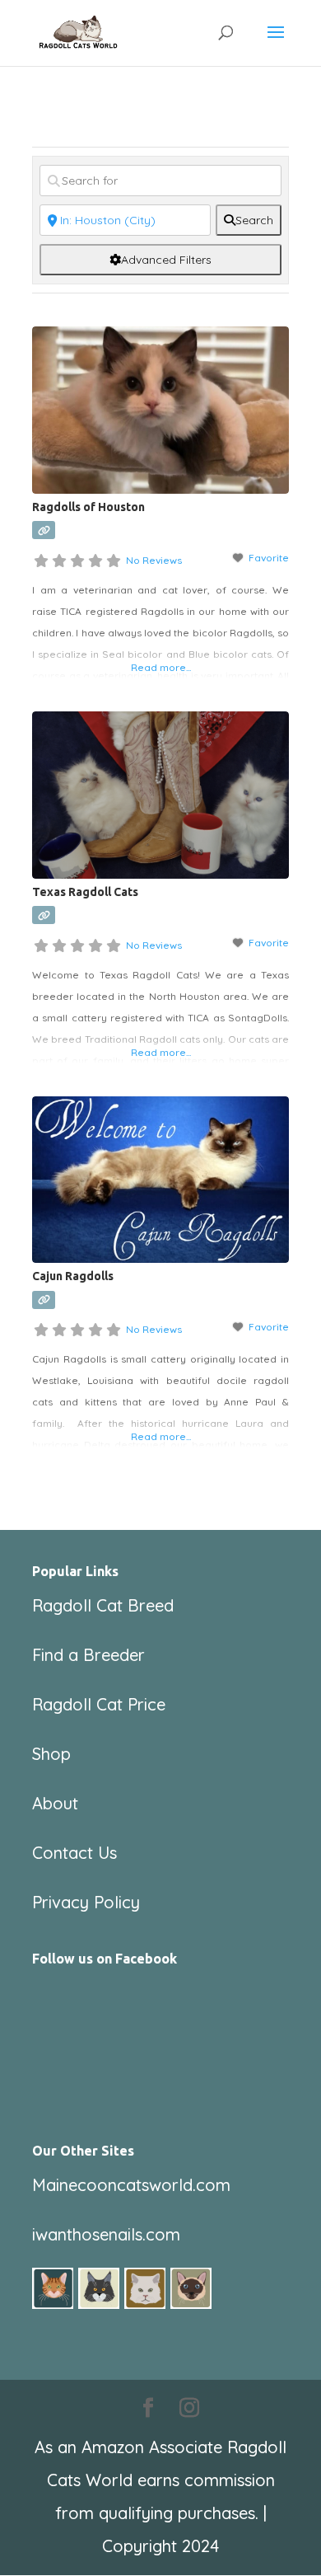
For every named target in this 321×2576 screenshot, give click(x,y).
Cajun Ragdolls (73, 1276)
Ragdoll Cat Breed (103, 1605)
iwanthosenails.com (106, 2234)
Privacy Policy (86, 1902)
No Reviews (154, 560)
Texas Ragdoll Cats (85, 892)
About (55, 1803)
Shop (51, 1754)
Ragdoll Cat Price (99, 1704)
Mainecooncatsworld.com (131, 2185)
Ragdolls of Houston (88, 507)
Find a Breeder (88, 1655)
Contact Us (74, 1853)
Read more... (161, 667)
